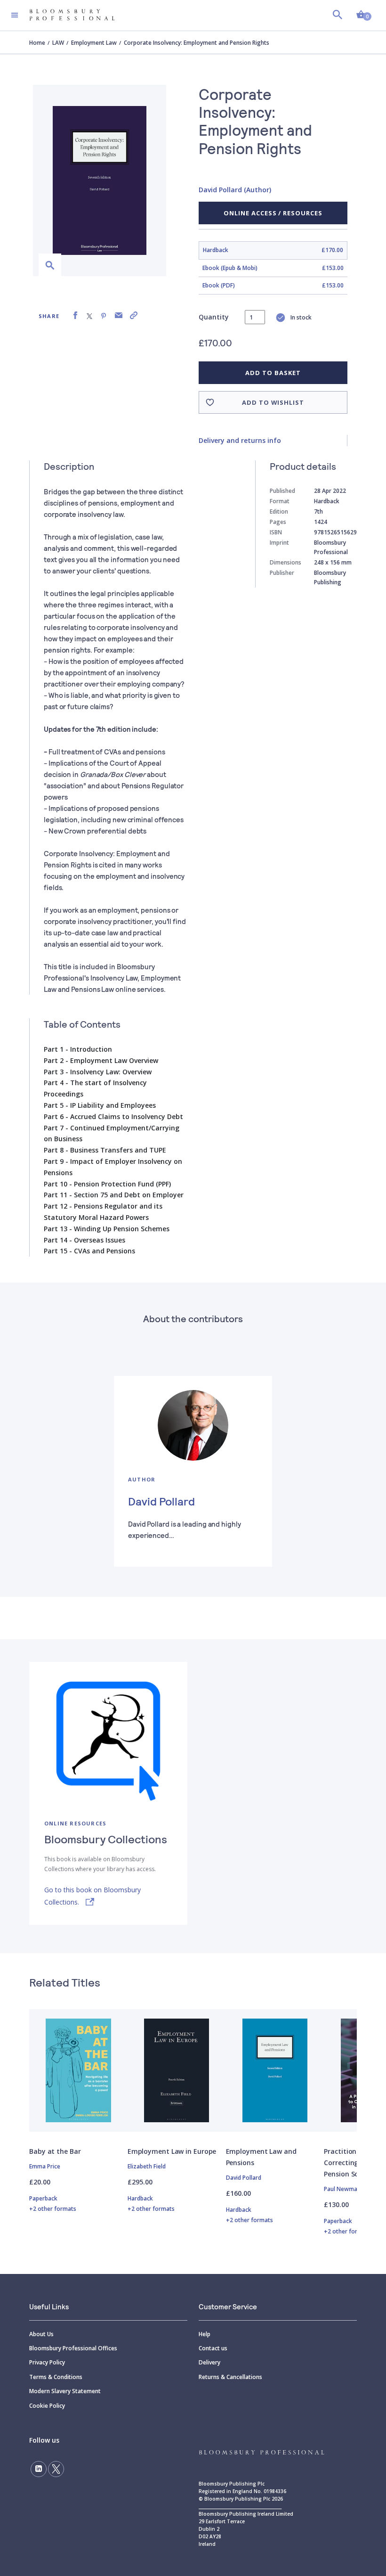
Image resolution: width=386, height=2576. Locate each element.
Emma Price (45, 2166)
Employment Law (94, 43)
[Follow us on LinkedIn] (39, 2469)
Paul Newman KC (346, 2189)
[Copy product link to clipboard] (134, 315)
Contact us (213, 2348)
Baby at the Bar (55, 2151)
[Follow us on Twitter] (56, 2469)
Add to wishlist (273, 402)
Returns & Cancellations (230, 2377)
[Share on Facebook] (75, 315)
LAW (58, 43)
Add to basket (273, 373)
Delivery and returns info (240, 440)
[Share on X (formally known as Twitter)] (89, 315)
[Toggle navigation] (15, 15)
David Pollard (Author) (235, 190)
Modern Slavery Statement (65, 2391)
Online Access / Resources (273, 213)
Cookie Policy (47, 2406)
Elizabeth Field (147, 2166)
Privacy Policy (47, 2362)
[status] (255, 317)
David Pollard (161, 1501)
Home (37, 43)
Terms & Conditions (56, 2377)
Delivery (209, 2362)
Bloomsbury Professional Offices (73, 2348)
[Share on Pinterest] (104, 315)
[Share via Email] (119, 315)
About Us (41, 2334)
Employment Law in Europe (172, 2151)
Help (205, 2334)
